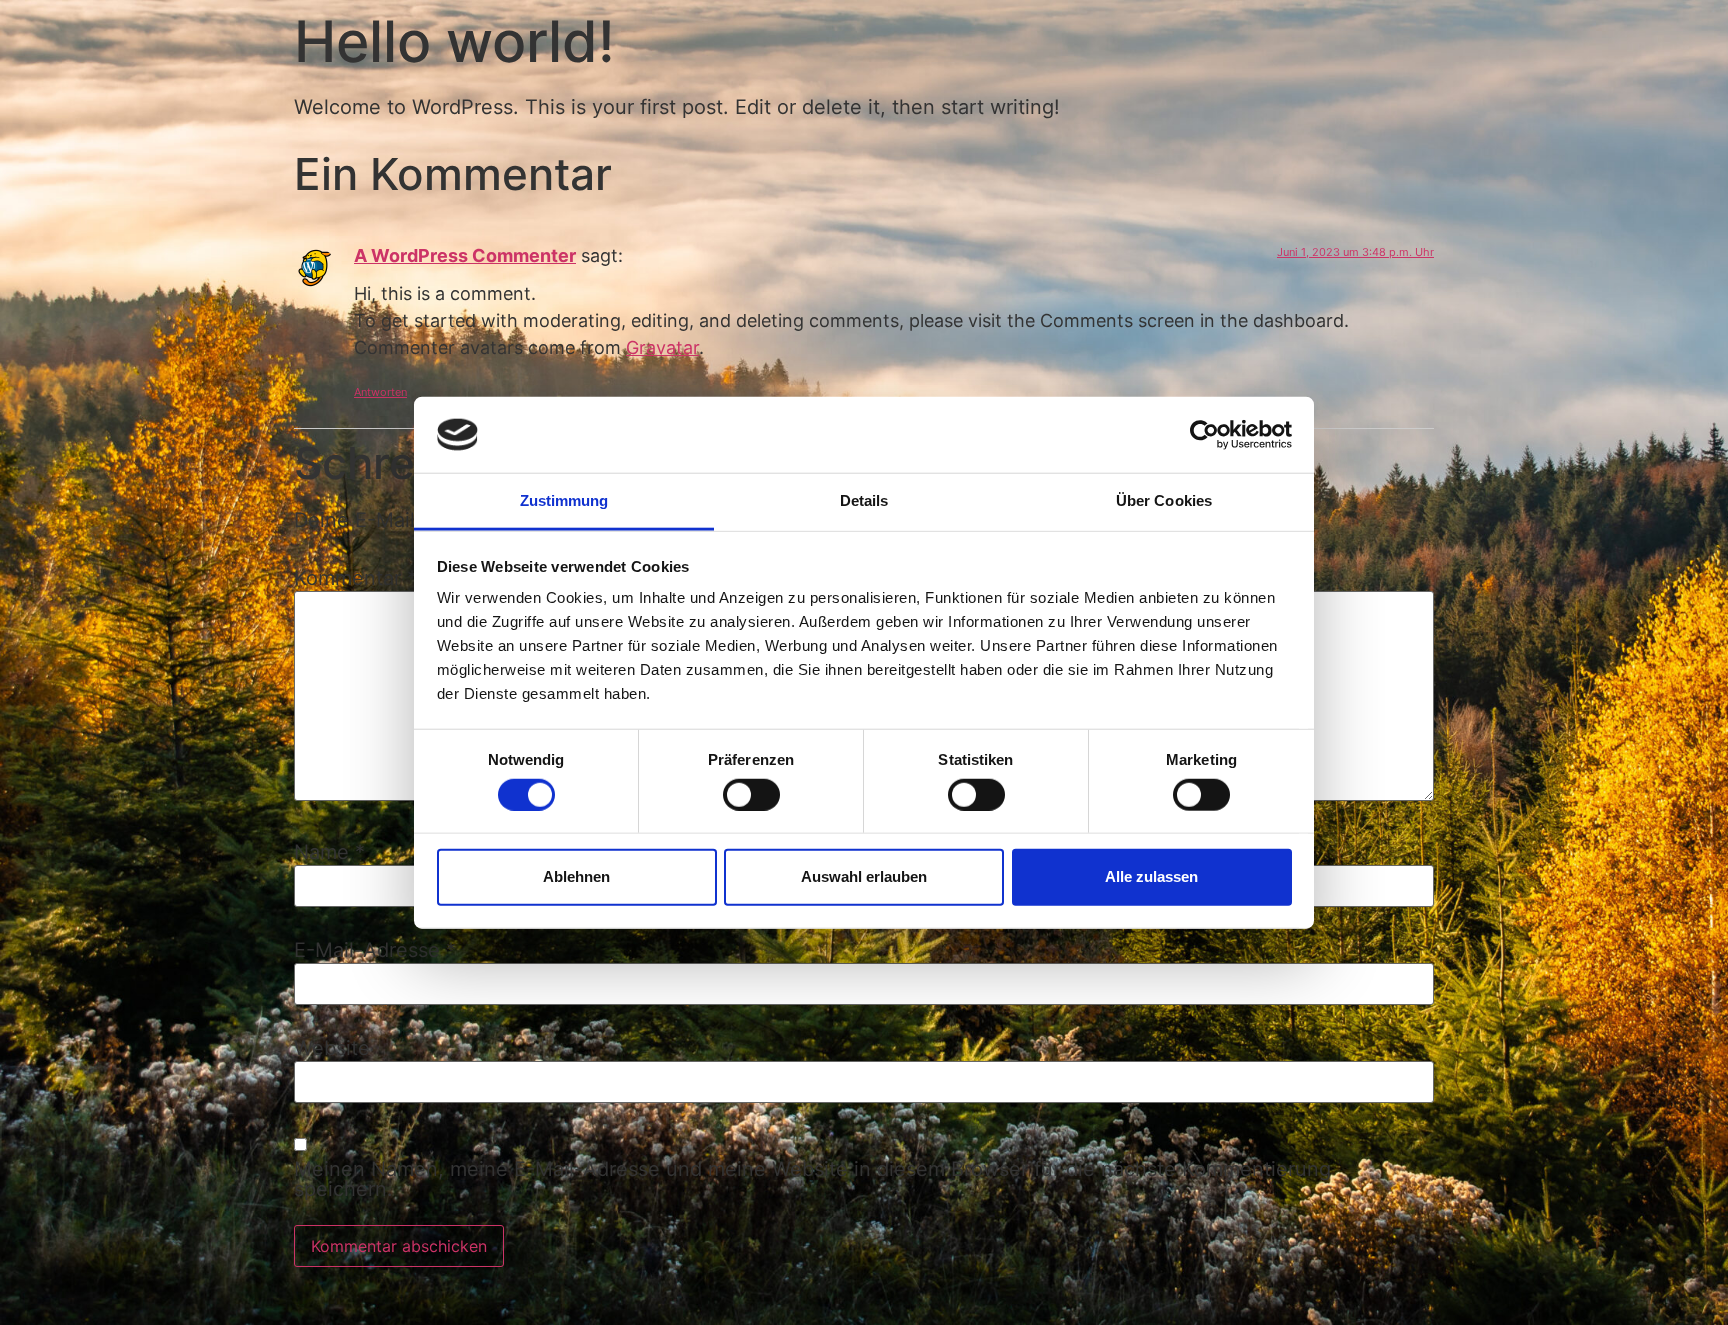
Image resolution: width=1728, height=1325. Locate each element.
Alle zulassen (1151, 876)
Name (329, 852)
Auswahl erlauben (864, 876)
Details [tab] (864, 500)
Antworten (380, 392)
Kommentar (355, 578)
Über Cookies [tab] (1164, 500)
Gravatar (662, 347)
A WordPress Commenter (465, 255)
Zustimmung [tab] (564, 500)
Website (332, 1048)
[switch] (751, 794)
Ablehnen (576, 876)
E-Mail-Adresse (375, 950)
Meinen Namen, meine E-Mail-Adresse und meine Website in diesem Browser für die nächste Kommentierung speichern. (812, 1179)
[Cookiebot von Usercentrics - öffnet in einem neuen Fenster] (1204, 435)
